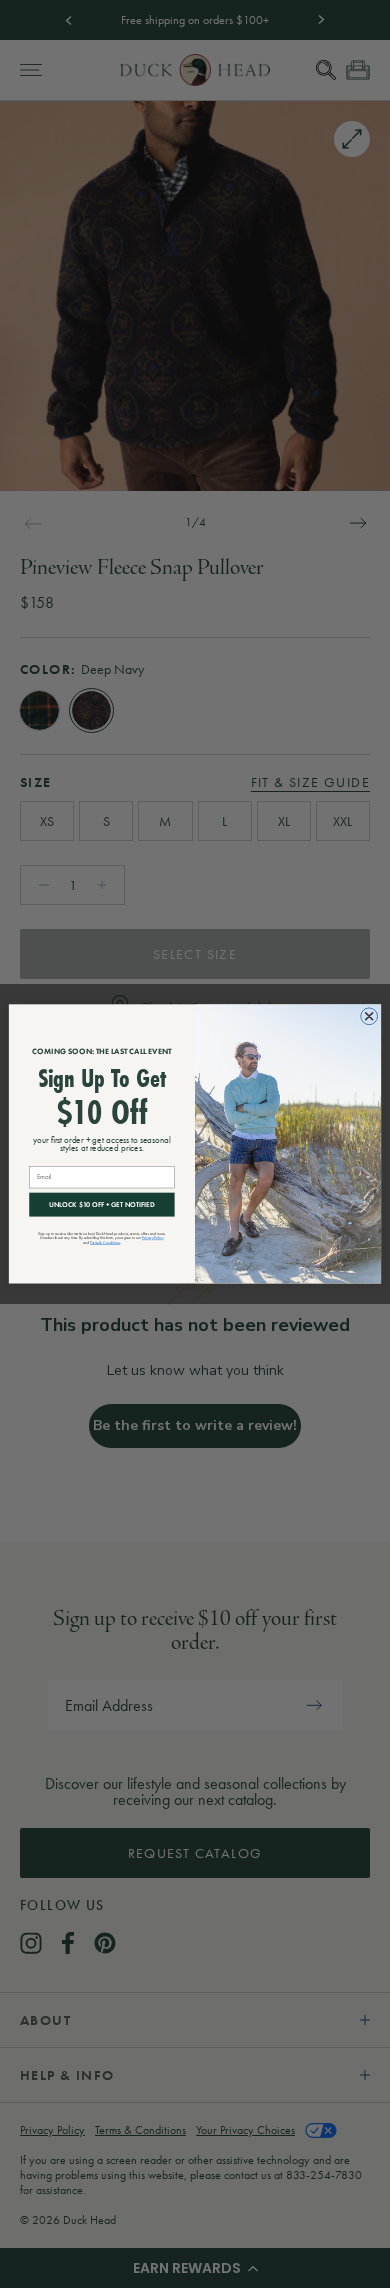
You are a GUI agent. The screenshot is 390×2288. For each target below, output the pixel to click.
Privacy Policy (153, 1237)
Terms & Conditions (105, 1242)
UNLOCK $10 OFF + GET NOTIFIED (102, 1204)
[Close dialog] (369, 1016)
